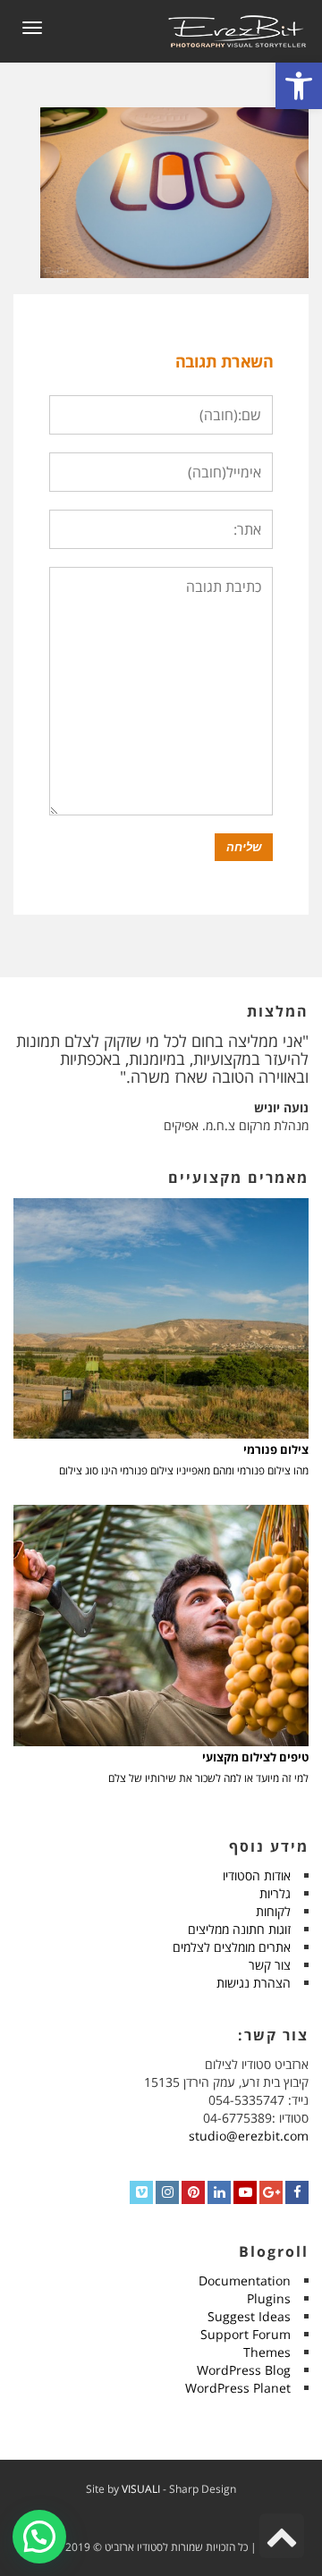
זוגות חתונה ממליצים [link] (239, 1929)
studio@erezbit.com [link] (249, 2136)
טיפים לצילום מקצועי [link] (255, 1757)
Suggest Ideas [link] (249, 2316)
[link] (299, 86)
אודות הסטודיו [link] (257, 1875)
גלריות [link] (275, 1893)
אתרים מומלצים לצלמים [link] (232, 1947)
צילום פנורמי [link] (276, 1450)
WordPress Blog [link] (244, 2370)
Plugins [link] (269, 2298)
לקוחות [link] (273, 1911)
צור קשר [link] (270, 1965)
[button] (39, 2537)
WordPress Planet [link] (238, 2388)
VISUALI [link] (141, 2489)
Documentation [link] (245, 2280)
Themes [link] (267, 2352)
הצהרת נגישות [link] (254, 1983)
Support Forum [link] (246, 2334)
